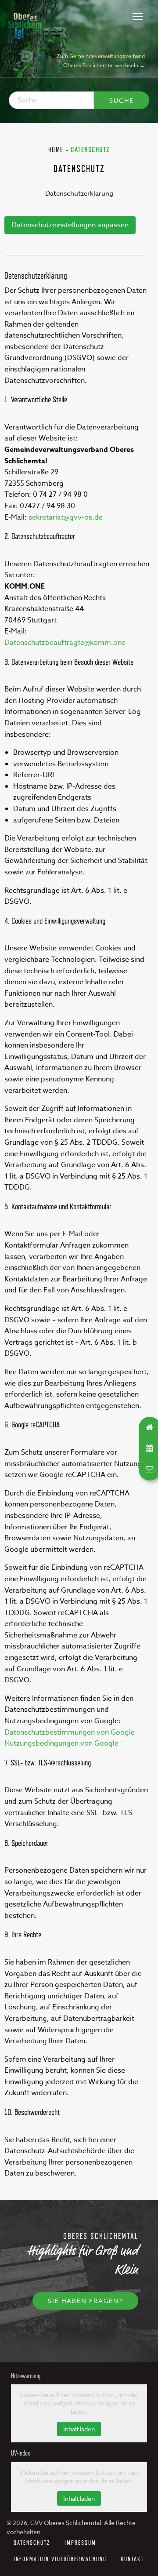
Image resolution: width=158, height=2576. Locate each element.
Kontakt (132, 2559)
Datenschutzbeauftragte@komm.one (65, 643)
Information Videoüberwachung (60, 2559)
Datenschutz (32, 2542)
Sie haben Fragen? (85, 2301)
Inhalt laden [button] (79, 2429)
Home (56, 150)
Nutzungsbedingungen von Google (61, 1743)
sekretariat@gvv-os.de (66, 517)
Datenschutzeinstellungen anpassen (70, 225)
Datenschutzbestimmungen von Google (70, 1732)
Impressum (80, 2542)
